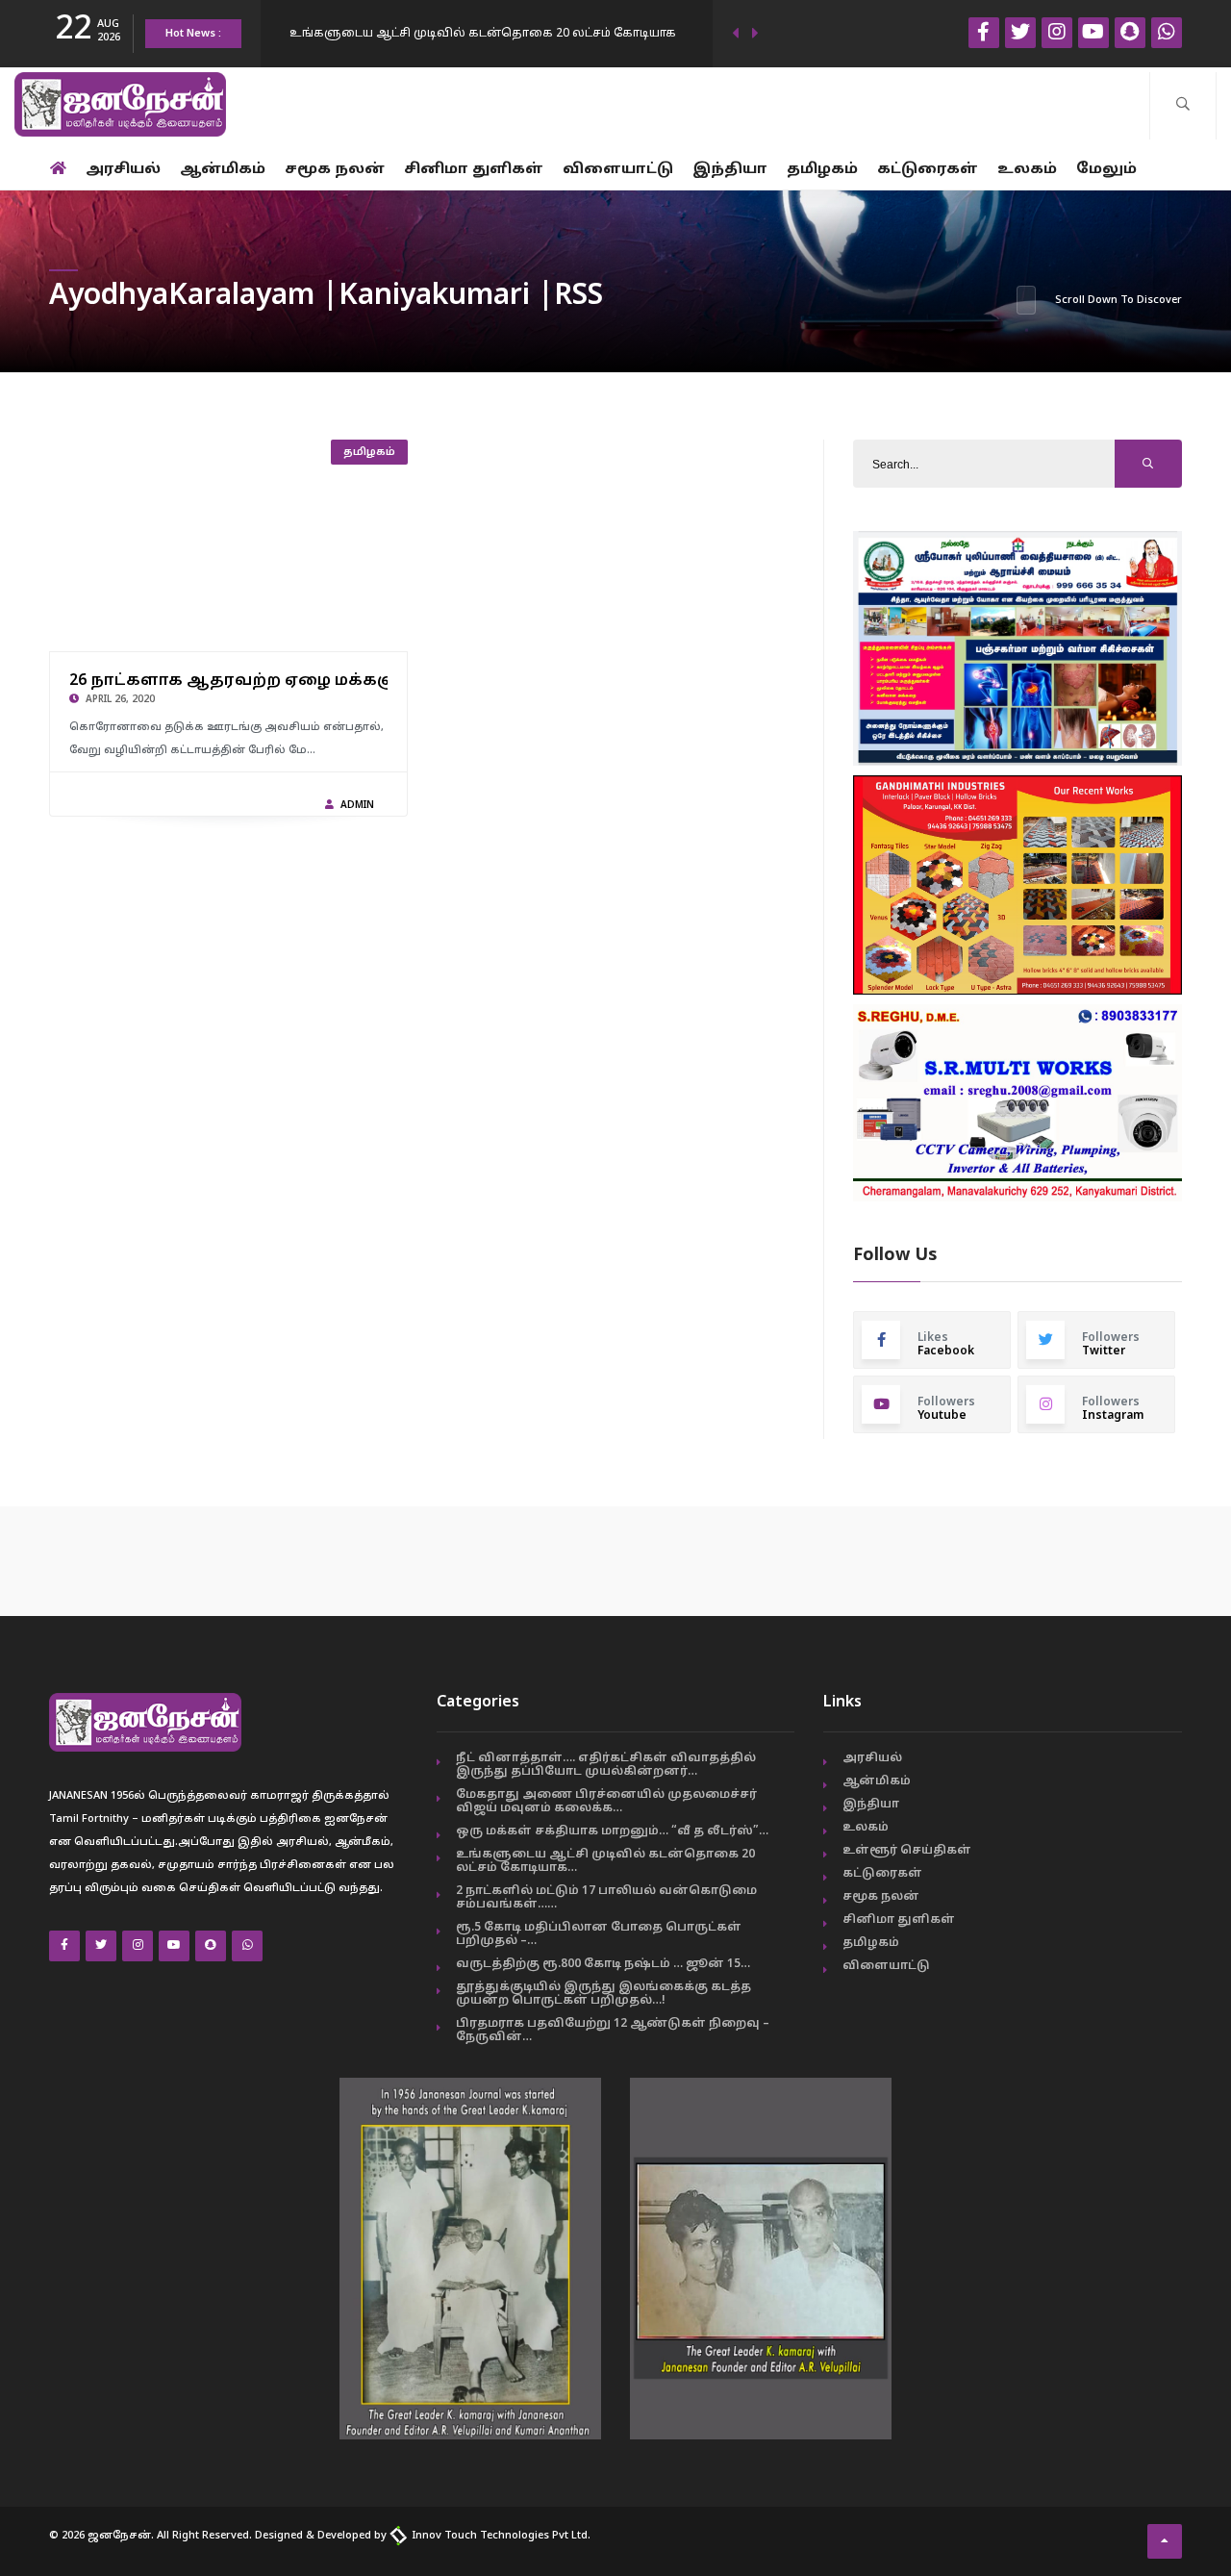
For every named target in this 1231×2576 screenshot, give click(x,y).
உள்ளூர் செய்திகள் (907, 1851)
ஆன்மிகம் (223, 170)
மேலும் (1106, 170)
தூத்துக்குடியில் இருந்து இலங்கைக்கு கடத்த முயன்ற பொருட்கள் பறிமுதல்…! (603, 1994)
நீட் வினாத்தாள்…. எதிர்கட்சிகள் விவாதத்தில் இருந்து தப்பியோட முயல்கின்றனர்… (606, 1765)
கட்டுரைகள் (928, 170)
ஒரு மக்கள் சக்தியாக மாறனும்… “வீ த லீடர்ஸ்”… (612, 1831)
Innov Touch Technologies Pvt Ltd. (500, 2536)
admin (357, 806)
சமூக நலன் (335, 170)
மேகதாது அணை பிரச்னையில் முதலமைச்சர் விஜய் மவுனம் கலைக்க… (606, 1802)
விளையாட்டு (618, 170)
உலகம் (1027, 170)
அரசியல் (123, 170)
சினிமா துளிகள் (474, 170)
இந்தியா (730, 170)
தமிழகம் (822, 170)
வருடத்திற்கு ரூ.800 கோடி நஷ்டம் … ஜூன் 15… (603, 1964)
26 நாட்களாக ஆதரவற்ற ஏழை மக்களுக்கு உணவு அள (305, 681)
